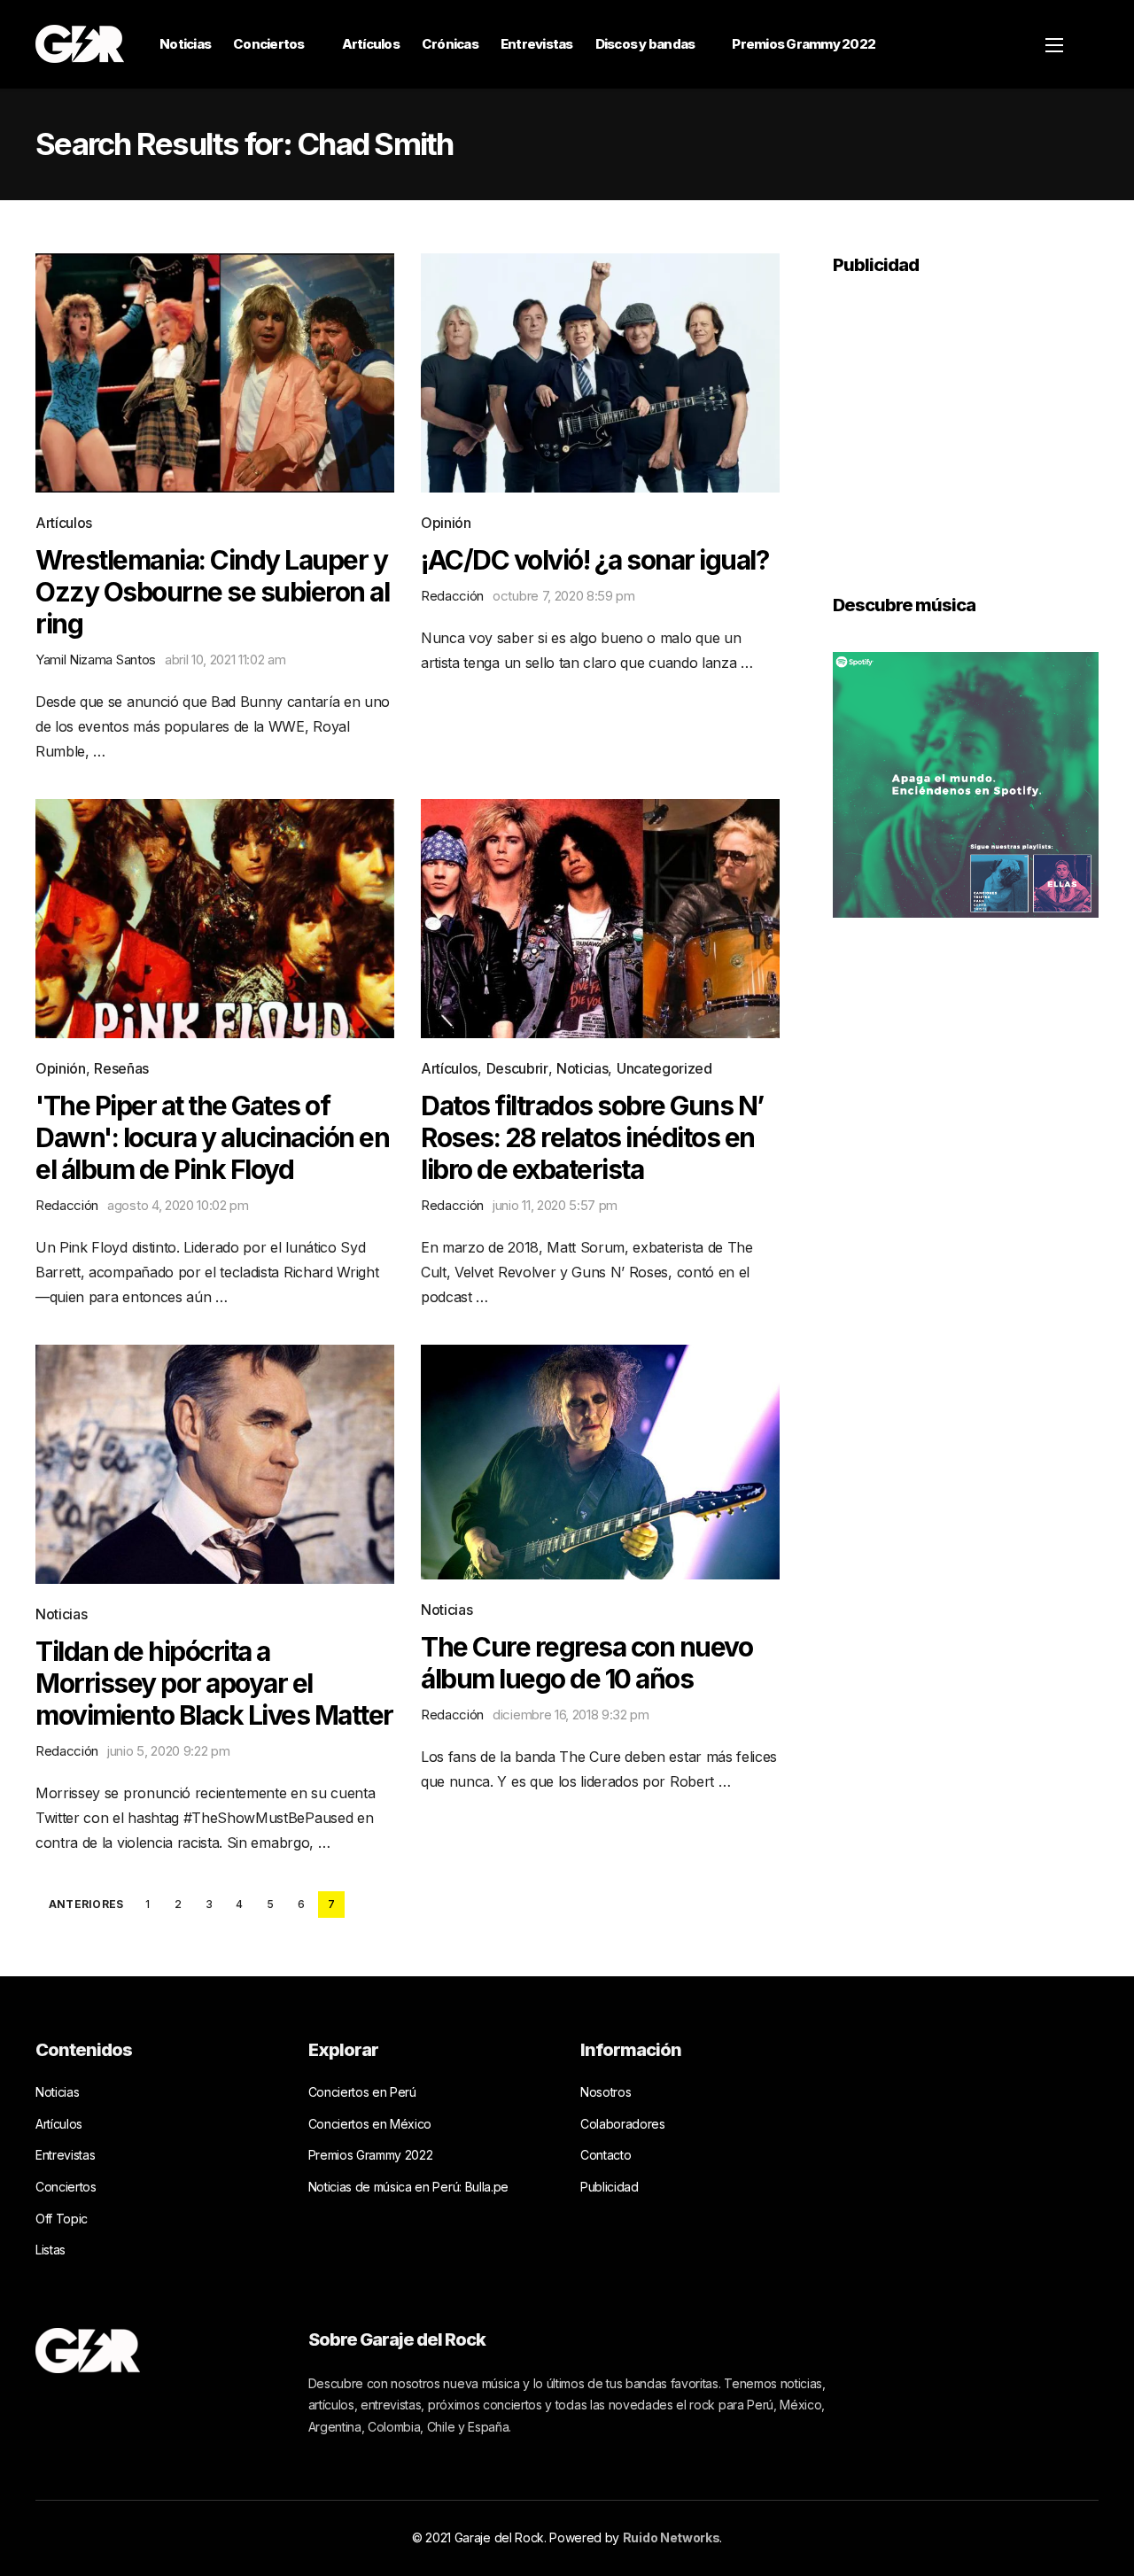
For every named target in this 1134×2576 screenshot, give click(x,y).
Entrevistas (537, 44)
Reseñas (121, 1068)
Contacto (606, 2155)
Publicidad (610, 2187)
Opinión (446, 523)
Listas (50, 2250)
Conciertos (269, 44)
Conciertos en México (370, 2124)
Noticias (185, 44)
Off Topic (62, 2219)
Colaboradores (623, 2124)
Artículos (371, 44)
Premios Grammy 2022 (804, 44)
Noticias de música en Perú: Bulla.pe (408, 2187)
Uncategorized (664, 1068)
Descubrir (517, 1068)
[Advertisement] (966, 423)
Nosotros (606, 2092)
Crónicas (450, 44)
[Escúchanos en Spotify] (966, 783)
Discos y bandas (645, 44)
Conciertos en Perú (362, 2092)
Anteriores (86, 1905)
